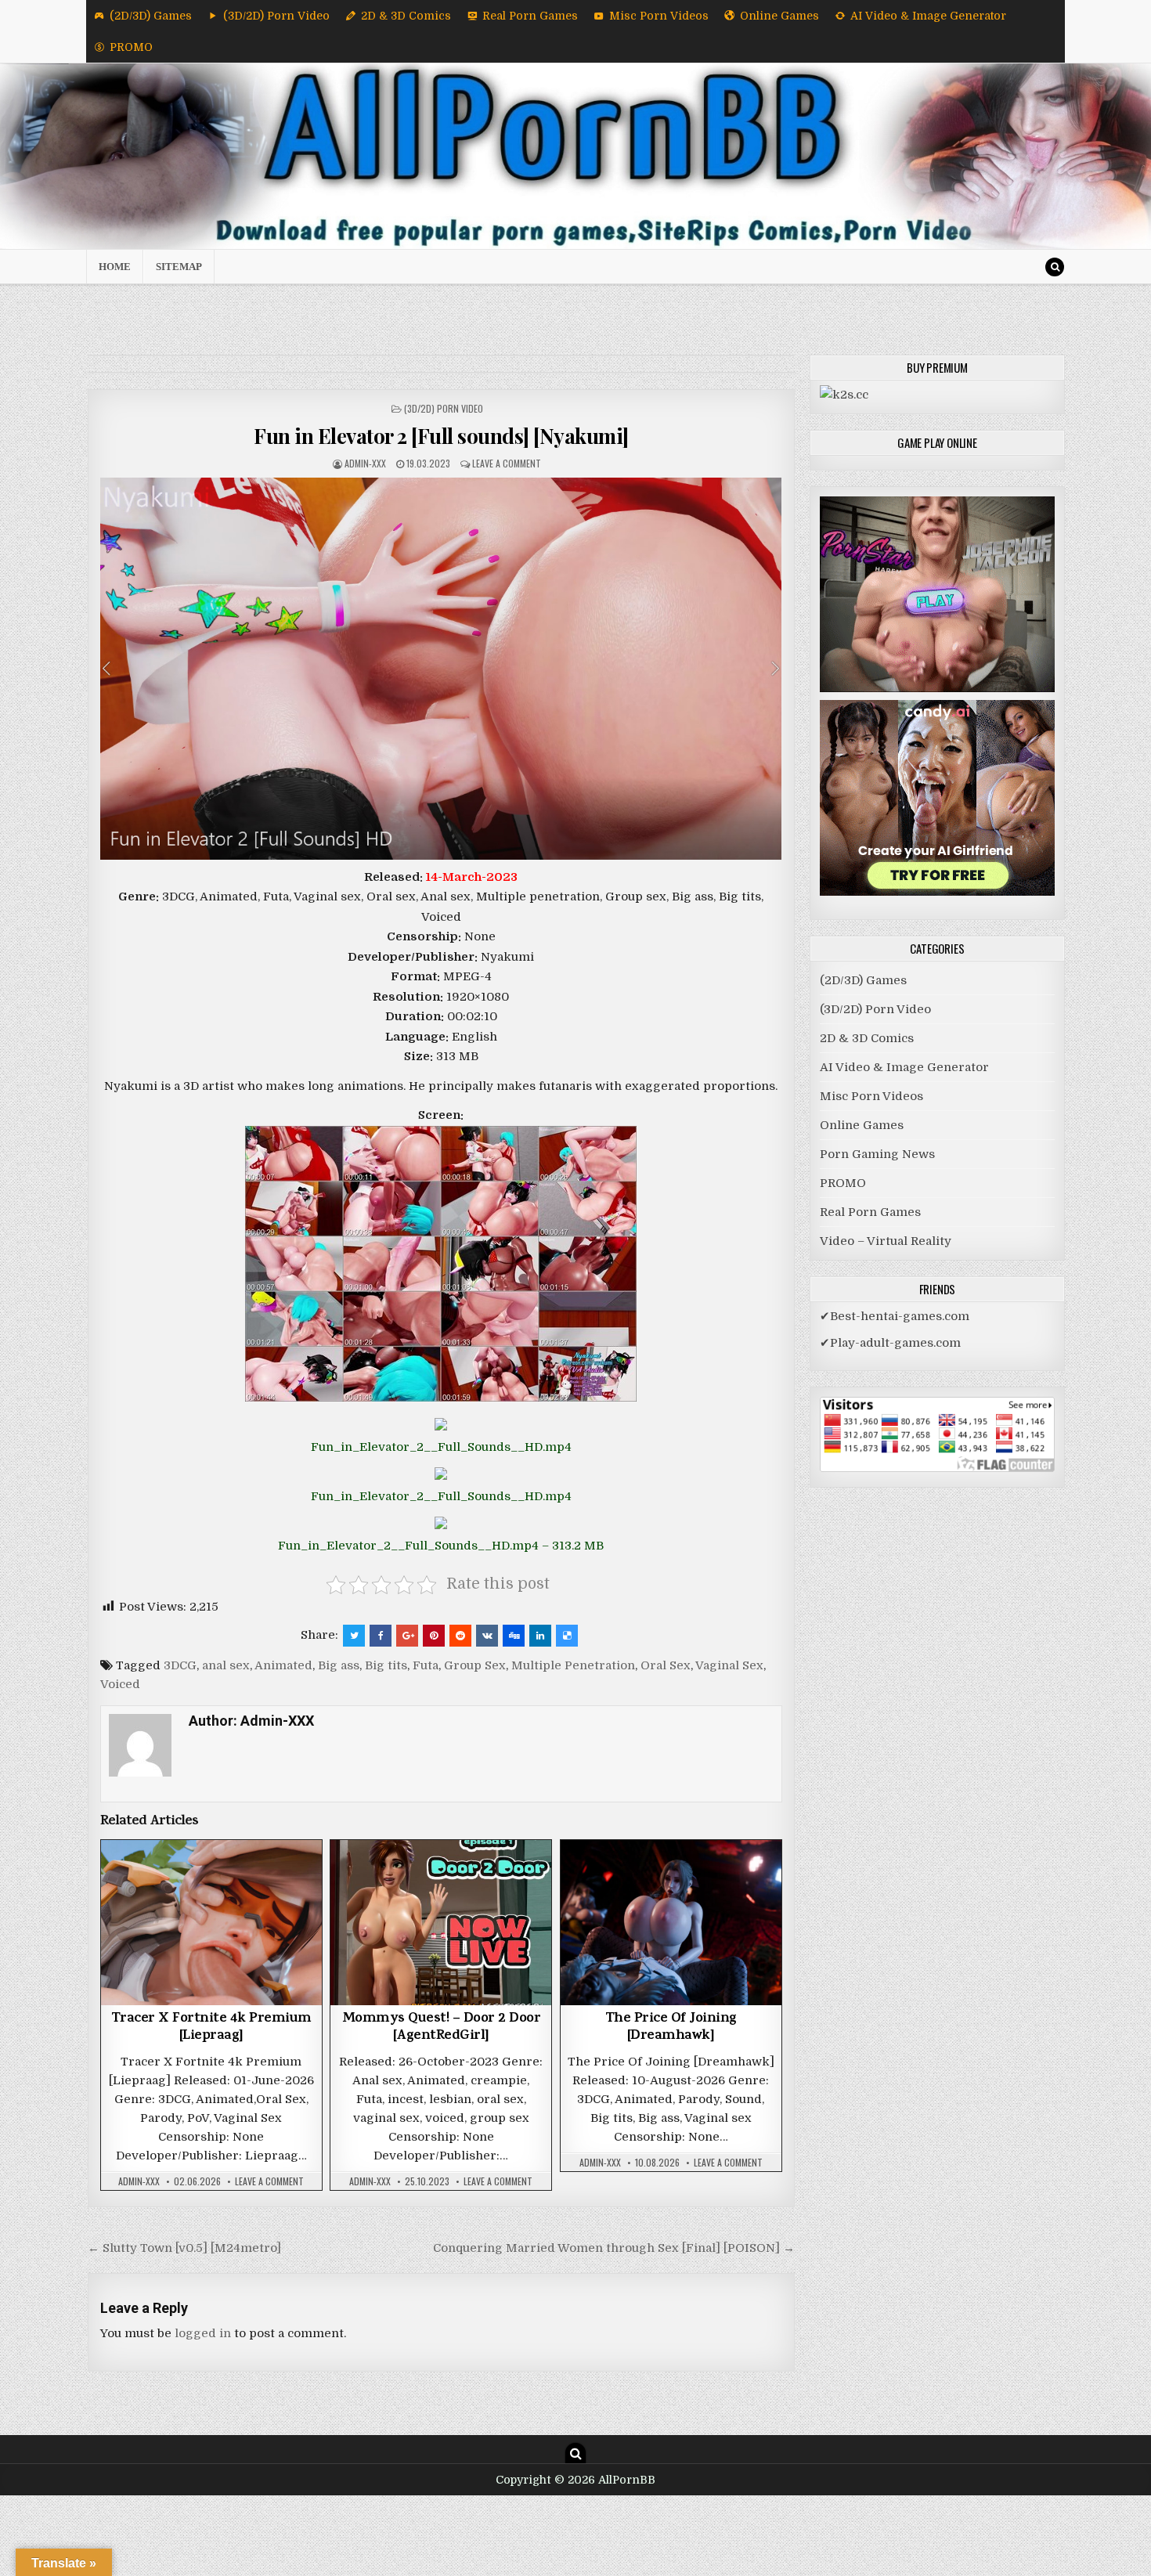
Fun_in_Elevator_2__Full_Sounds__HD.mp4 (441, 1447)
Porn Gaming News (877, 1154)
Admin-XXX (365, 463)
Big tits (386, 1665)
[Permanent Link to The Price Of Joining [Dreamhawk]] (671, 1923)
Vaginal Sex (729, 1665)
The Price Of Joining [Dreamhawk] (671, 2028)
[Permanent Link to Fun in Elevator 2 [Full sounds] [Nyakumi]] (441, 669)
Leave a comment (507, 463)
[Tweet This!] (354, 1636)
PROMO (131, 47)
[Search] (1055, 267)
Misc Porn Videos (659, 16)
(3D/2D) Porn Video (276, 16)
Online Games (779, 16)
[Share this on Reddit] (460, 1636)
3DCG (180, 1665)
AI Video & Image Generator (928, 16)
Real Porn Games (530, 16)
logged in (203, 2333)
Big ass (339, 1665)
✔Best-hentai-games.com (895, 1316)
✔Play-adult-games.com (890, 1343)
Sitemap (179, 267)
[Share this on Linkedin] (540, 1636)
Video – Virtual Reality (886, 1241)
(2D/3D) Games (151, 16)
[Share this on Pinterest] (434, 1636)
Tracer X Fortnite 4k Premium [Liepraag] (211, 2028)
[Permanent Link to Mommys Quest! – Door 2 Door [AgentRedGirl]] (441, 1923)
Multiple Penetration (573, 1665)
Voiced (120, 1684)
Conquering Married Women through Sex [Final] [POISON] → (614, 2248)
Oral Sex (666, 1665)
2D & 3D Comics (406, 16)
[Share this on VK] (487, 1636)
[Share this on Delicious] (567, 1636)
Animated (283, 1665)
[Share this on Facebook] (381, 1636)
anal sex (226, 1665)
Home (115, 267)
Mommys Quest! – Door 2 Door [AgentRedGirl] (442, 2028)
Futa (426, 1665)
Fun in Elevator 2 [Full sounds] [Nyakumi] (441, 436)
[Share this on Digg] (514, 1636)
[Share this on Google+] (407, 1636)
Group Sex (475, 1665)
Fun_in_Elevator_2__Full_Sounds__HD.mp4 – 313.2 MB (441, 1546)
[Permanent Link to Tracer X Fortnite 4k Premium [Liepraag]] (211, 1923)
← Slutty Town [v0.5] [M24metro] (184, 2248)
